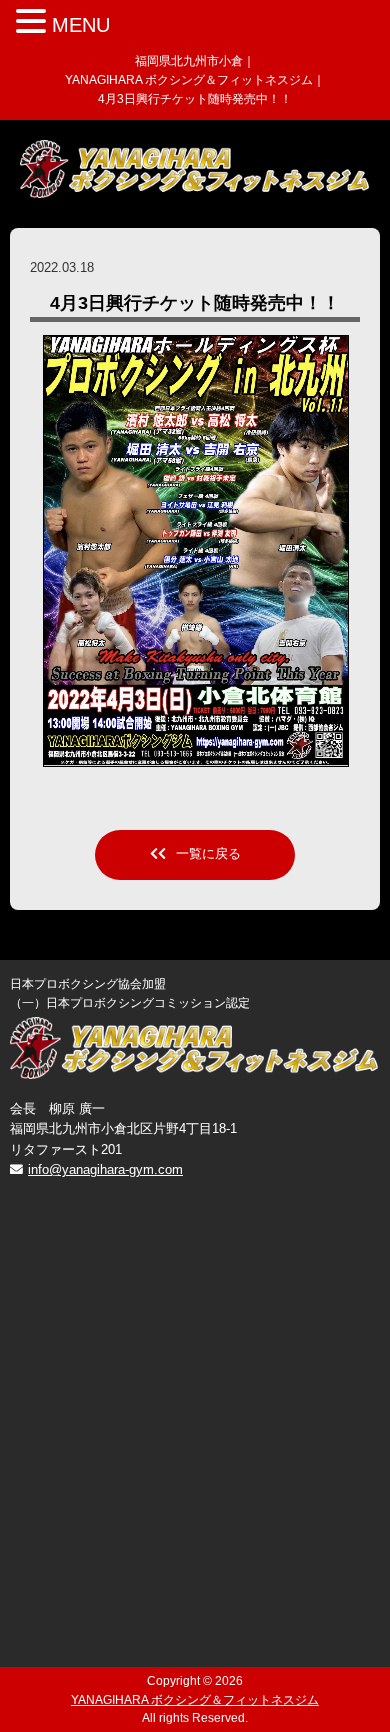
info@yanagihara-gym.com (105, 1169)
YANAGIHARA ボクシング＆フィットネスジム (195, 1700)
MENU (81, 25)
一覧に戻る (208, 853)
